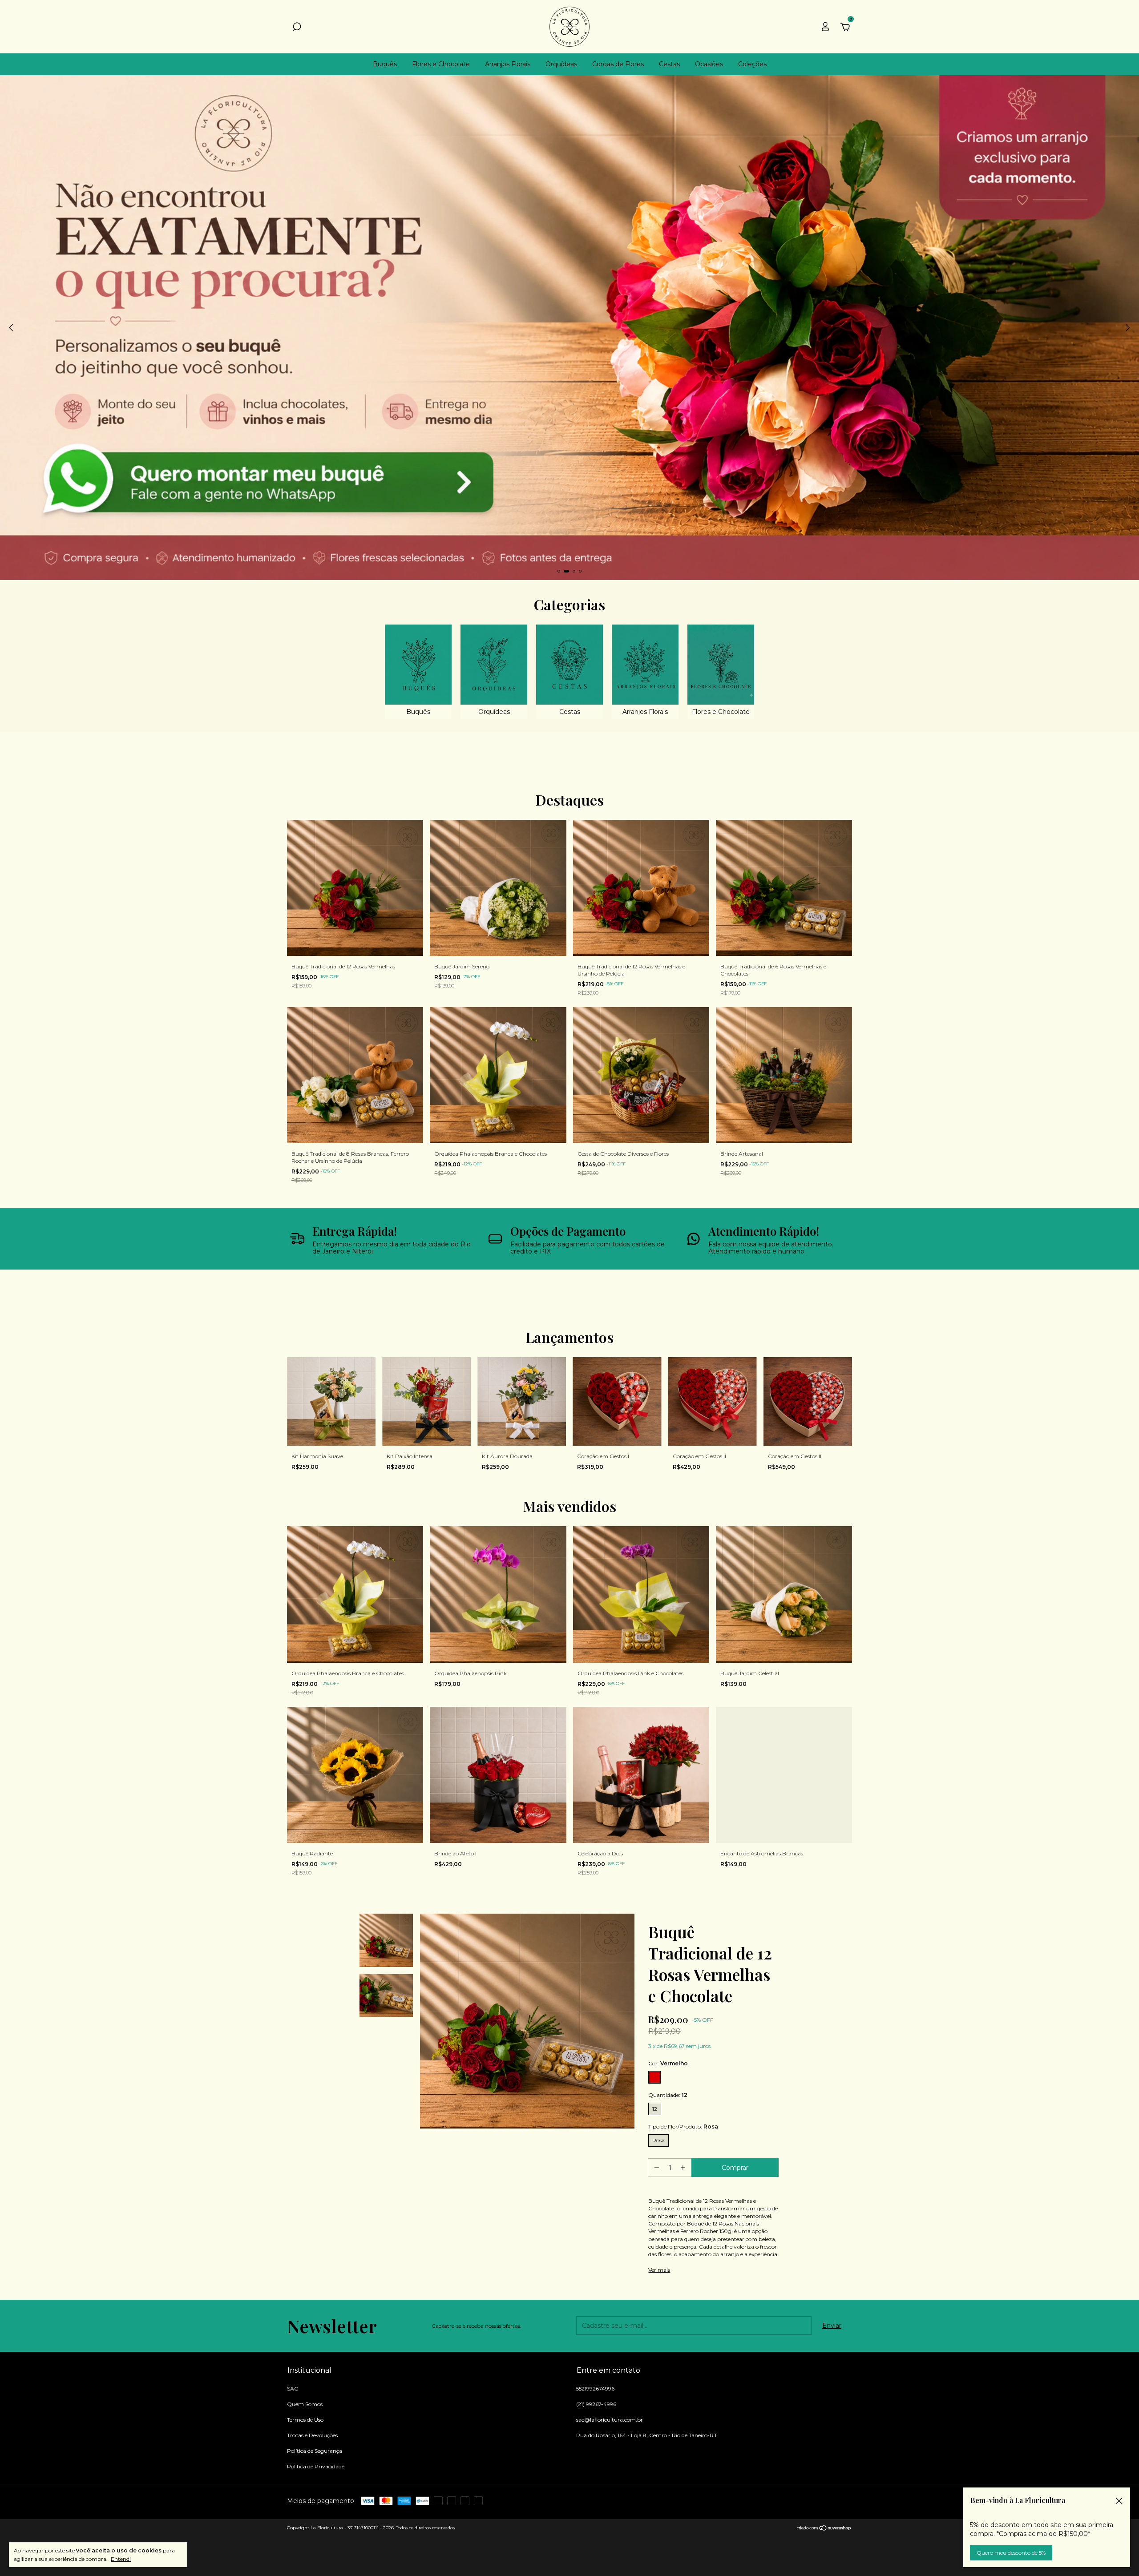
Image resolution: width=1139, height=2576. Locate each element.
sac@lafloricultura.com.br (610, 2420)
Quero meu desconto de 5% (1011, 2553)
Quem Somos (305, 2404)
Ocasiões (709, 64)
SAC (293, 2389)
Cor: (668, 2063)
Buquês (385, 64)
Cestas (669, 64)
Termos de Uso (305, 2420)
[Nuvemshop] (824, 2529)
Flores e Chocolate (441, 64)
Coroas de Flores (618, 64)
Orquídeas (561, 64)
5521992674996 (595, 2389)
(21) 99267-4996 (596, 2404)
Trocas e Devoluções (312, 2435)
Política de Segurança (315, 2451)
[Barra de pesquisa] (297, 28)
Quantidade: (668, 2095)
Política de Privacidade (316, 2466)
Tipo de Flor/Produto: (683, 2127)
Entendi (121, 2559)
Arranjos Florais (508, 64)
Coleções (752, 64)
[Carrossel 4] (569, 328)
